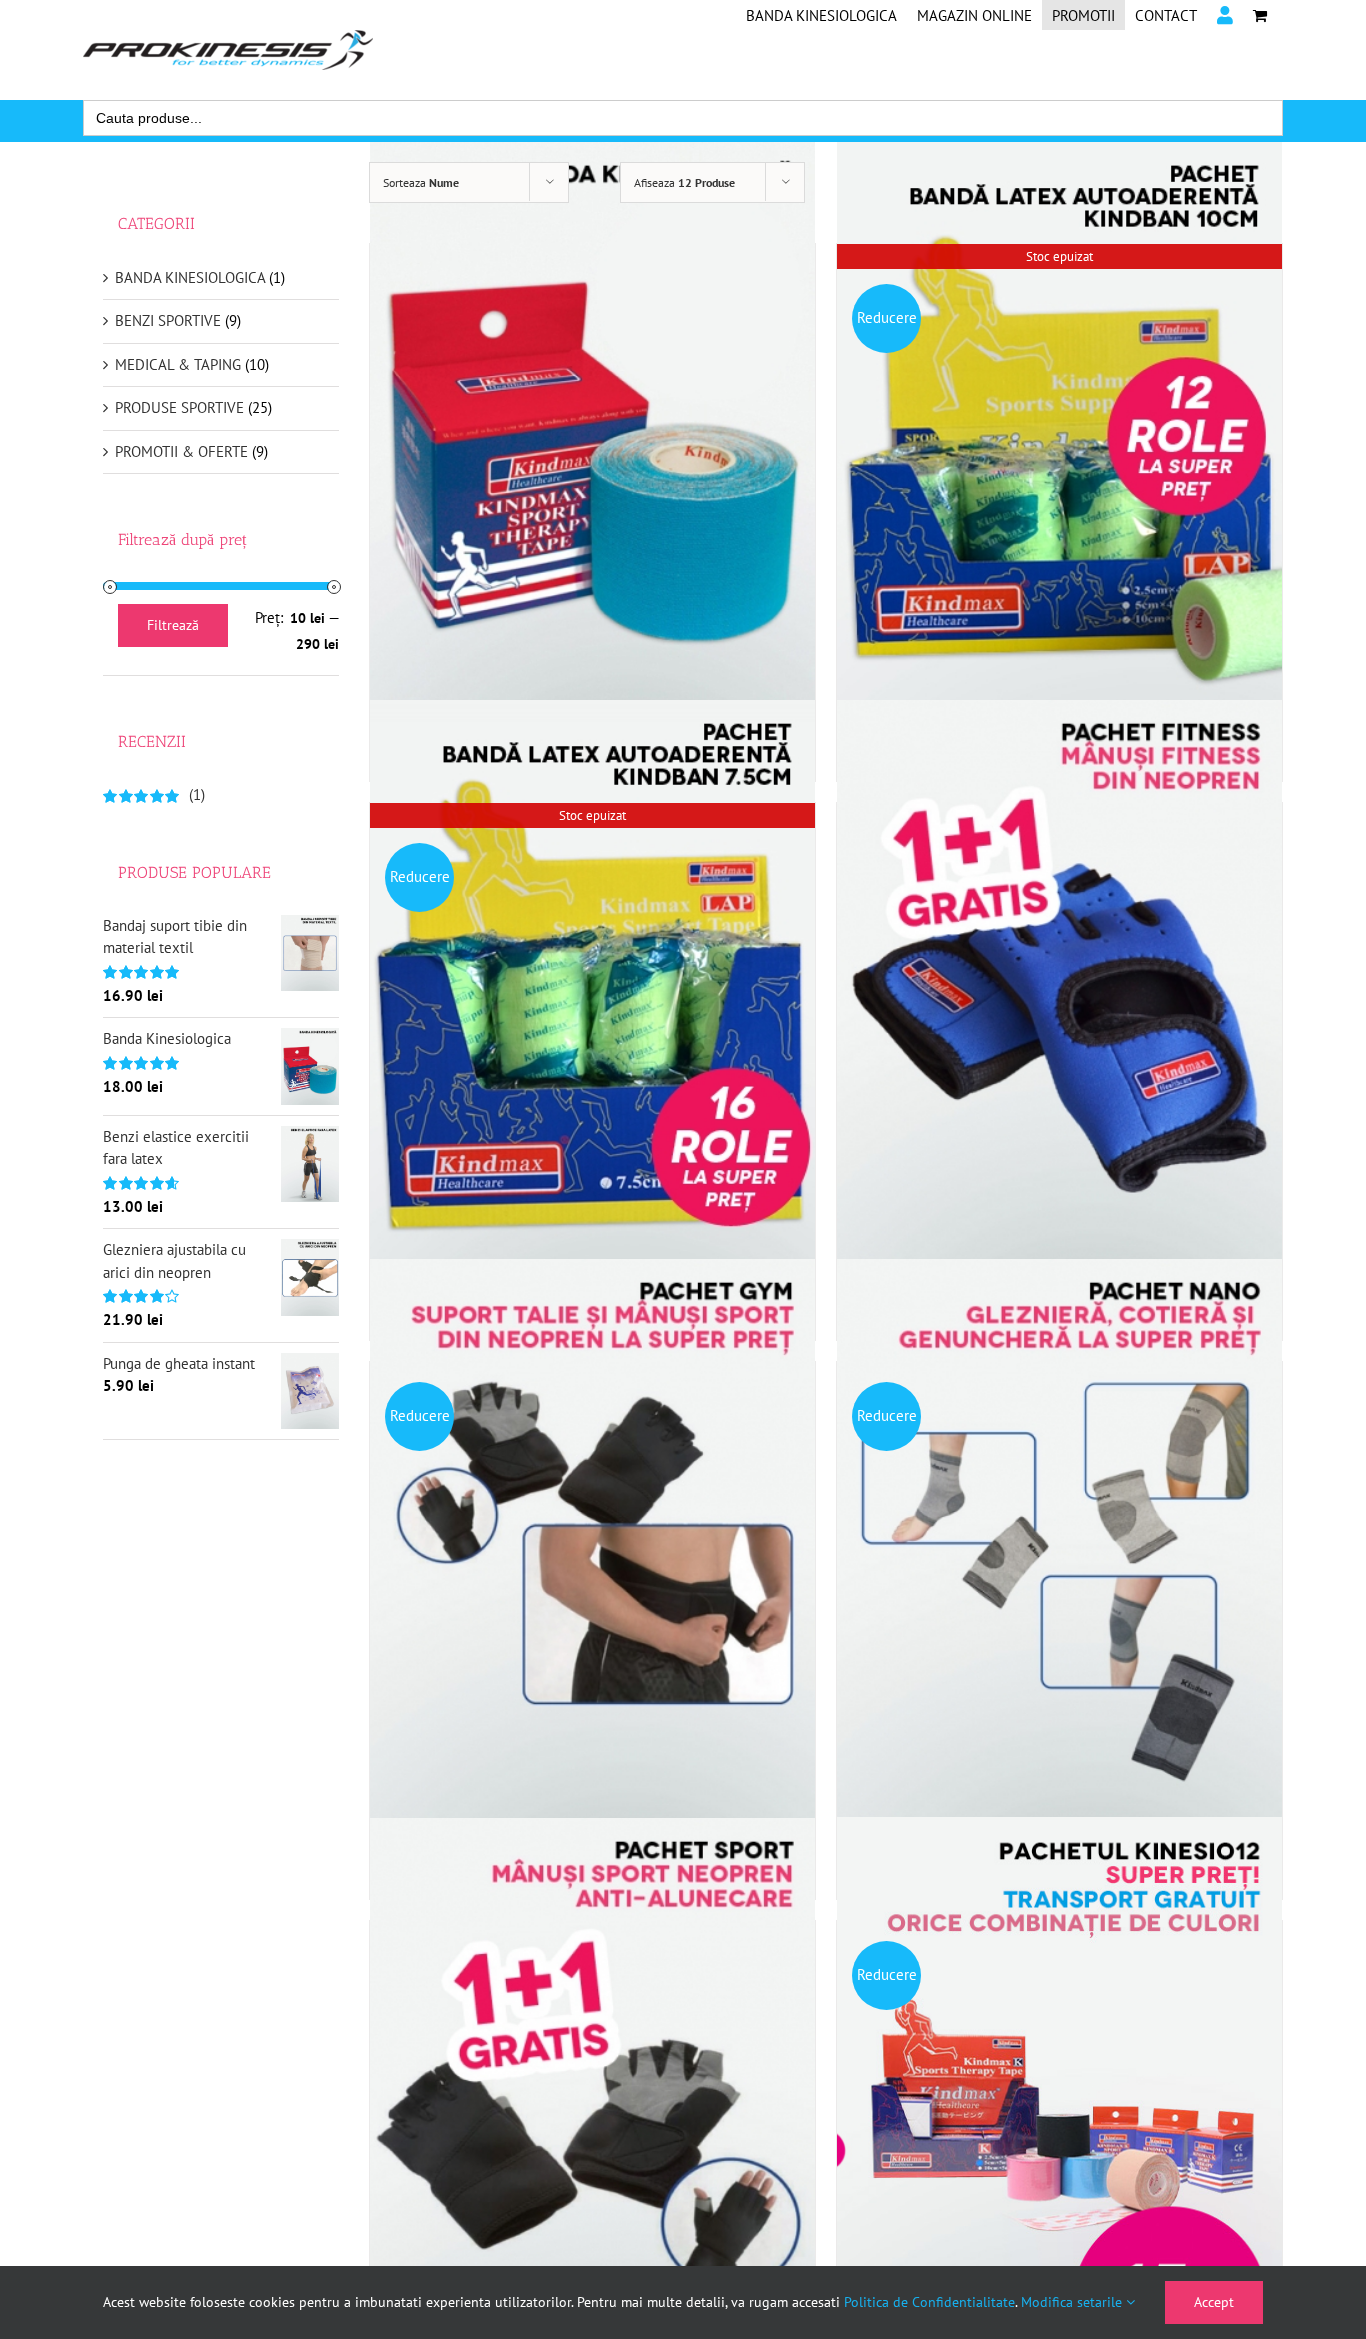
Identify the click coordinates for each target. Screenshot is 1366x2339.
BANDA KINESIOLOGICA (190, 277)
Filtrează (173, 625)
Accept (1214, 2302)
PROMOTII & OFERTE (181, 451)
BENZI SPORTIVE (168, 320)
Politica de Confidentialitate (929, 2302)
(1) (154, 794)
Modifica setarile (1073, 2302)
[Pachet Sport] (592, 2111)
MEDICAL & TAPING (178, 364)
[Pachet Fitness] (1059, 993)
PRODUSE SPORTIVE (179, 407)
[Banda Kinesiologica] (592, 434)
